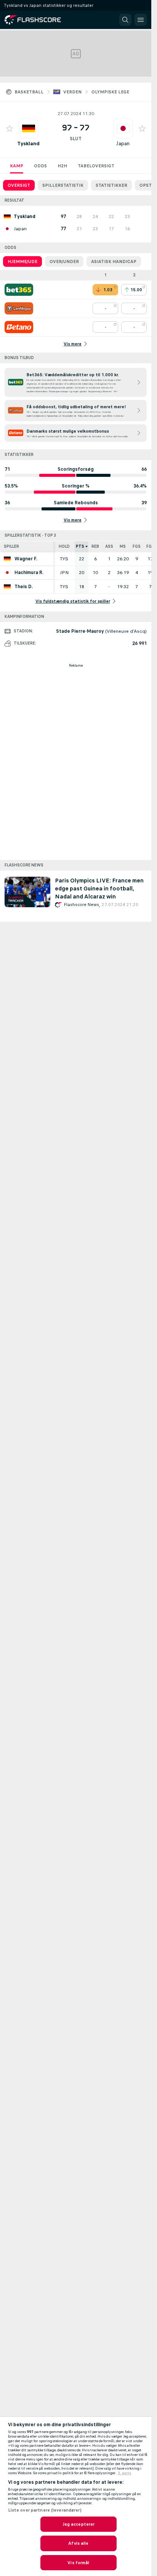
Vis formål (78, 2563)
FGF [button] (150, 546)
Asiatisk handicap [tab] (114, 261)
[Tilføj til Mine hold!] (10, 128)
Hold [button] (64, 546)
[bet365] (19, 290)
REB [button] (95, 546)
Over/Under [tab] (64, 261)
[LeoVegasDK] (19, 308)
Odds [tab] (40, 166)
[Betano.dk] (19, 327)
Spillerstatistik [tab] (63, 185)
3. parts (125, 2473)
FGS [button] (137, 546)
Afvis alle (78, 2543)
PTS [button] (80, 546)
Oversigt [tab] (19, 185)
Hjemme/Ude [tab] (22, 261)
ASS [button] (109, 546)
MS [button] (123, 546)
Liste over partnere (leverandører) (45, 2510)
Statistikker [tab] (111, 185)
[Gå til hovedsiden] (38, 20)
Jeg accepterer (79, 2524)
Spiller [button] (11, 546)
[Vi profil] (29, 128)
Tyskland (28, 144)
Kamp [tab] (17, 166)
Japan (123, 144)
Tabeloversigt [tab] (96, 166)
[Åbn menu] (141, 20)
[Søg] (125, 20)
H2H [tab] (62, 166)
